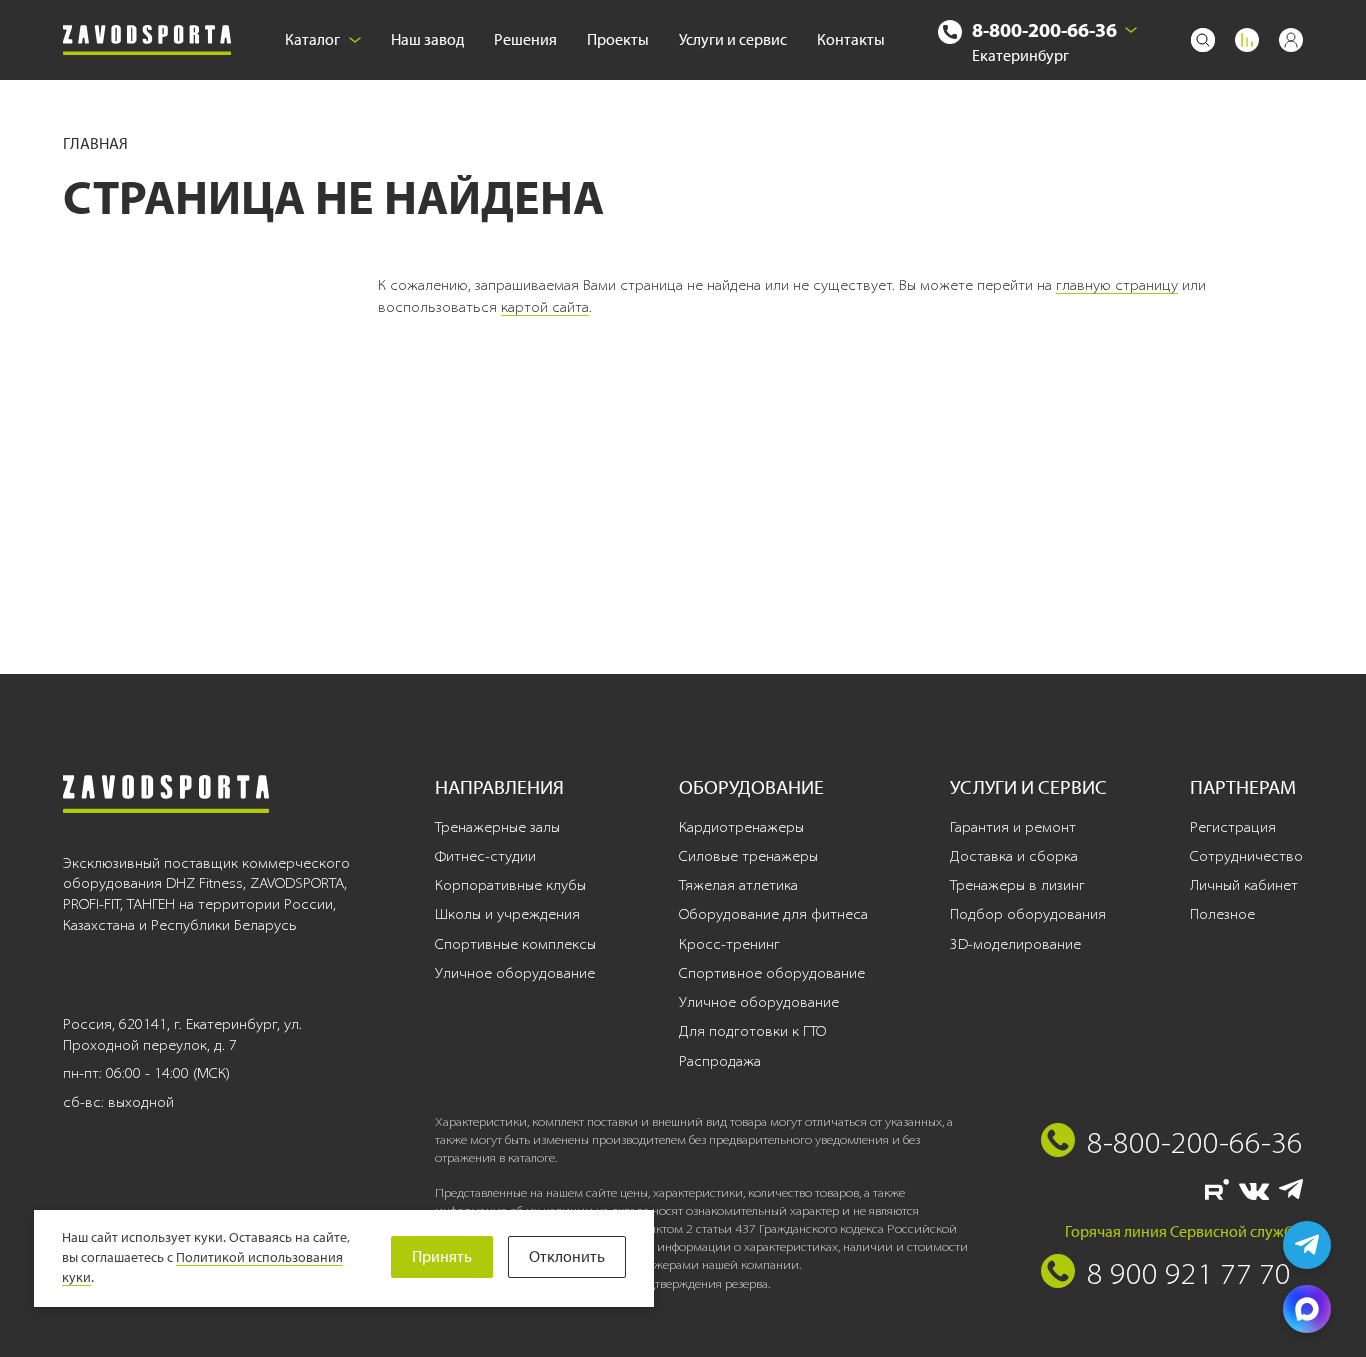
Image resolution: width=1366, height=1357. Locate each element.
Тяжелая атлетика (738, 885)
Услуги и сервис (733, 39)
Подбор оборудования (1028, 914)
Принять (442, 1256)
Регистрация (1233, 827)
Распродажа (720, 1061)
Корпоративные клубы (510, 885)
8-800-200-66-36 (1044, 29)
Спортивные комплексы (515, 944)
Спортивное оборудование (772, 973)
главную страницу (1117, 285)
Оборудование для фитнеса (773, 914)
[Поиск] (1203, 40)
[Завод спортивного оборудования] (147, 40)
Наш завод (427, 39)
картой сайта (545, 307)
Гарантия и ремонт (1013, 827)
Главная (95, 143)
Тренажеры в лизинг (1017, 885)
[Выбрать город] (1131, 30)
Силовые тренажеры (748, 856)
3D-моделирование (1015, 944)
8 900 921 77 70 (1189, 1273)
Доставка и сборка (1014, 856)
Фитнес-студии (485, 856)
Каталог (312, 39)
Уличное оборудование (515, 973)
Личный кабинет (1244, 885)
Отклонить (567, 1256)
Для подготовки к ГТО (752, 1031)
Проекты (618, 39)
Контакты (851, 39)
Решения (525, 39)
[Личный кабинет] (1291, 40)
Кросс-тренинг (729, 944)
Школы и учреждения (507, 914)
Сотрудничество (1246, 856)
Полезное (1222, 914)
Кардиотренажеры (741, 827)
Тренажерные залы (497, 827)
